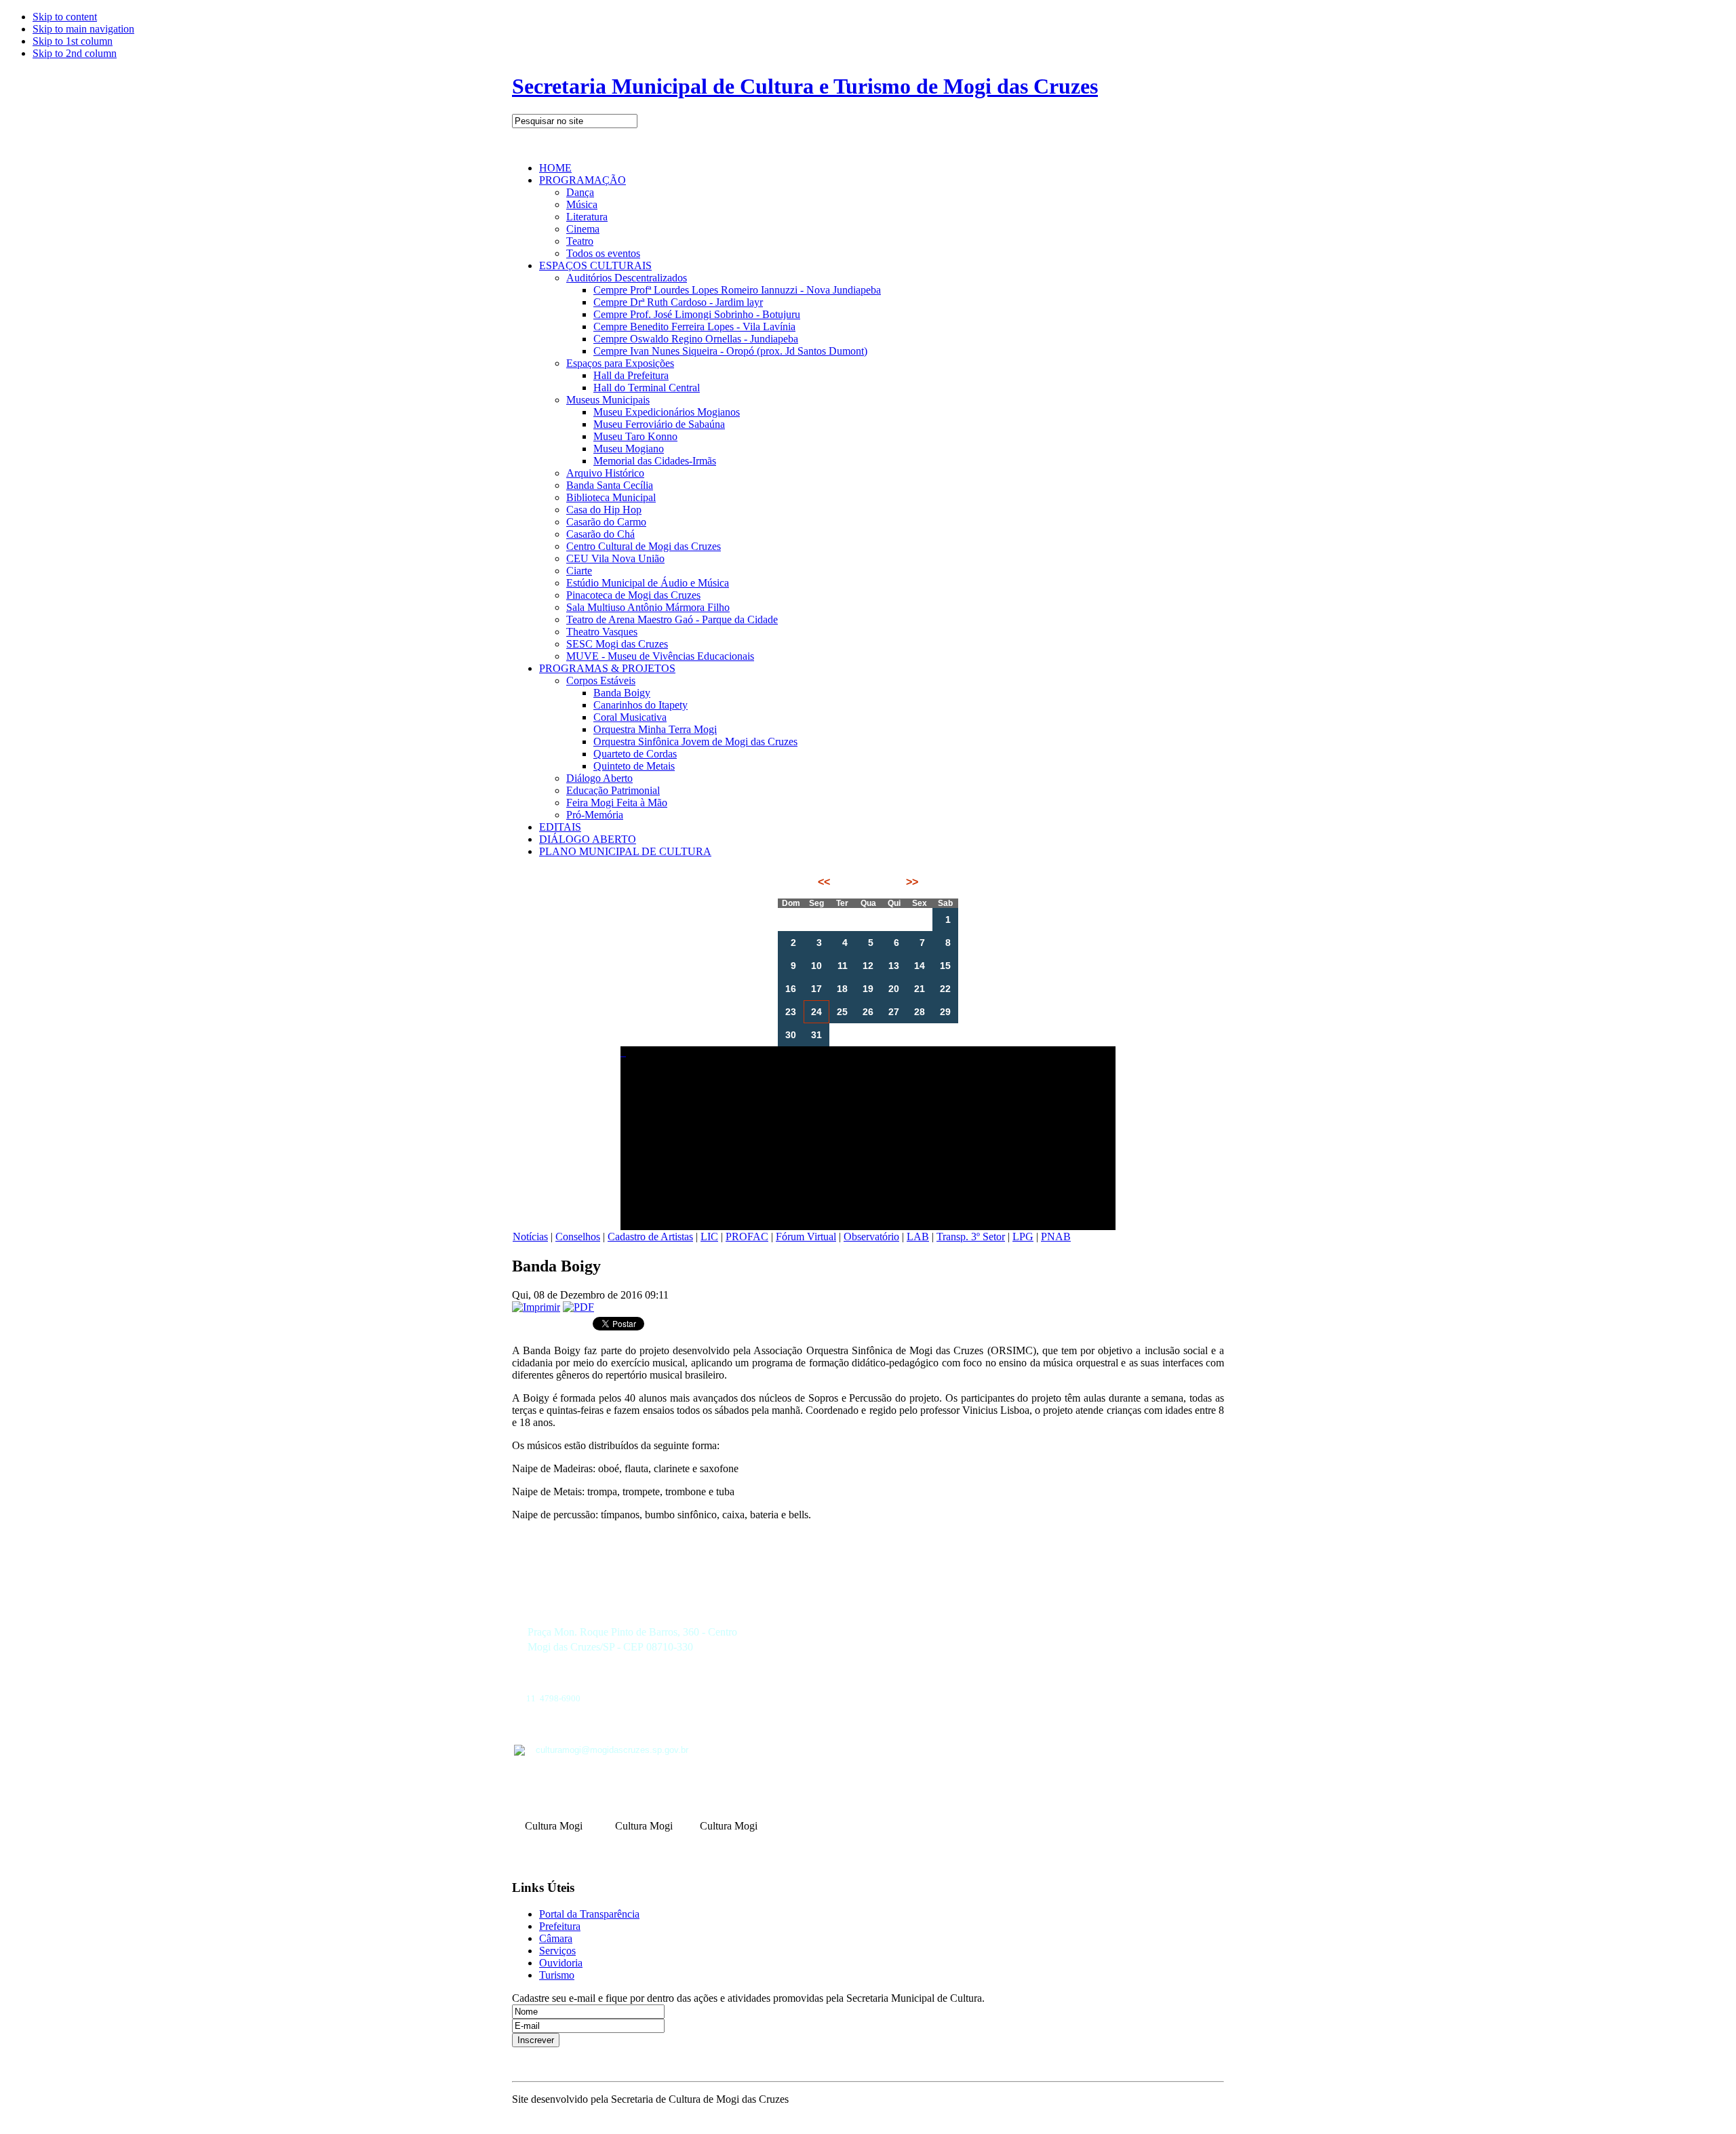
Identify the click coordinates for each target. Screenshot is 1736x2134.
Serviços (557, 1951)
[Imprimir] (536, 1307)
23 (791, 1012)
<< (825, 882)
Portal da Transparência (589, 1914)
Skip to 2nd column (75, 53)
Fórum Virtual (806, 1237)
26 (868, 1012)
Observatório (871, 1237)
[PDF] (578, 1307)
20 (894, 989)
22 (945, 989)
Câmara (556, 1938)
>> (911, 882)
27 (894, 1012)
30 (791, 1035)
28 (920, 1012)
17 (816, 989)
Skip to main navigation (83, 29)
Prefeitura (560, 1926)
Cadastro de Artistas (650, 1237)
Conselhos (578, 1237)
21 (920, 989)
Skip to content (65, 17)
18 (842, 989)
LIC (709, 1237)
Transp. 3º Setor (971, 1237)
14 (920, 966)
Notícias (530, 1237)
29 (945, 1012)
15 (945, 966)
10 (816, 966)
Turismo (557, 1975)
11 (843, 966)
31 (816, 1035)
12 (868, 966)
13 (894, 966)
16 (791, 989)
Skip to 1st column (73, 41)
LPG (1023, 1237)
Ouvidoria (561, 1963)
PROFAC (747, 1237)
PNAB (1056, 1237)
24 (816, 1012)
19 (868, 989)
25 (842, 1012)
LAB (918, 1237)
